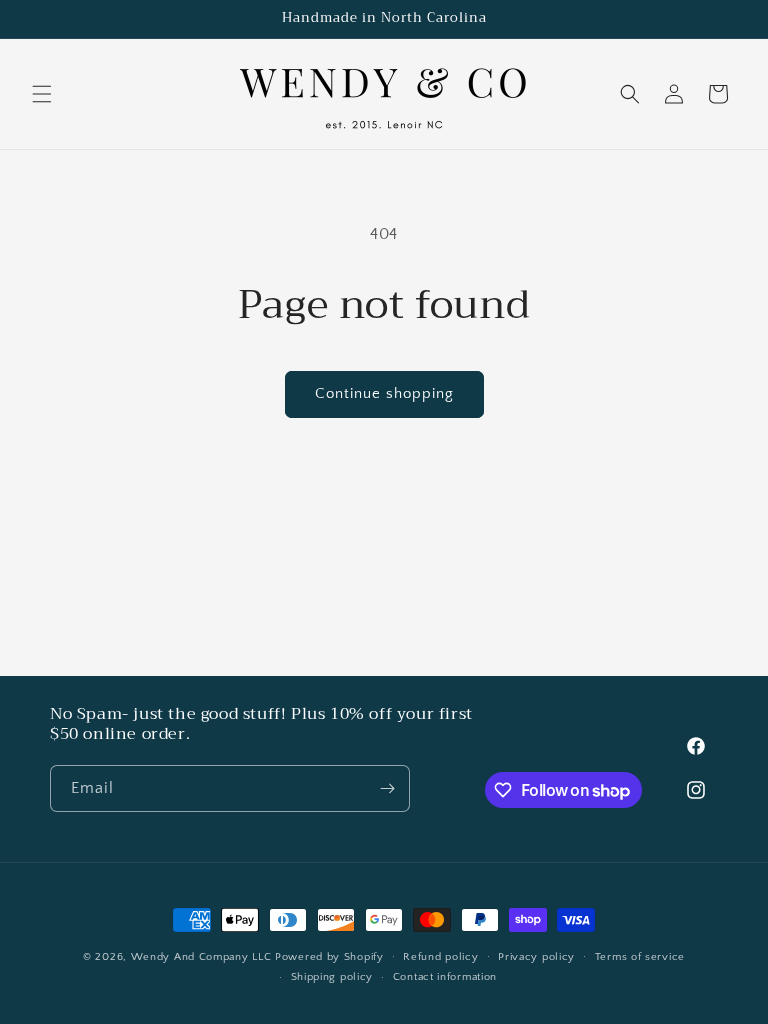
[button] (42, 94)
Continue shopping (384, 393)
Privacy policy (536, 957)
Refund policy (440, 957)
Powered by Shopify (329, 957)
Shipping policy (332, 977)
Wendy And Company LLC (201, 957)
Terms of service (640, 957)
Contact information (445, 977)
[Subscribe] (387, 788)
